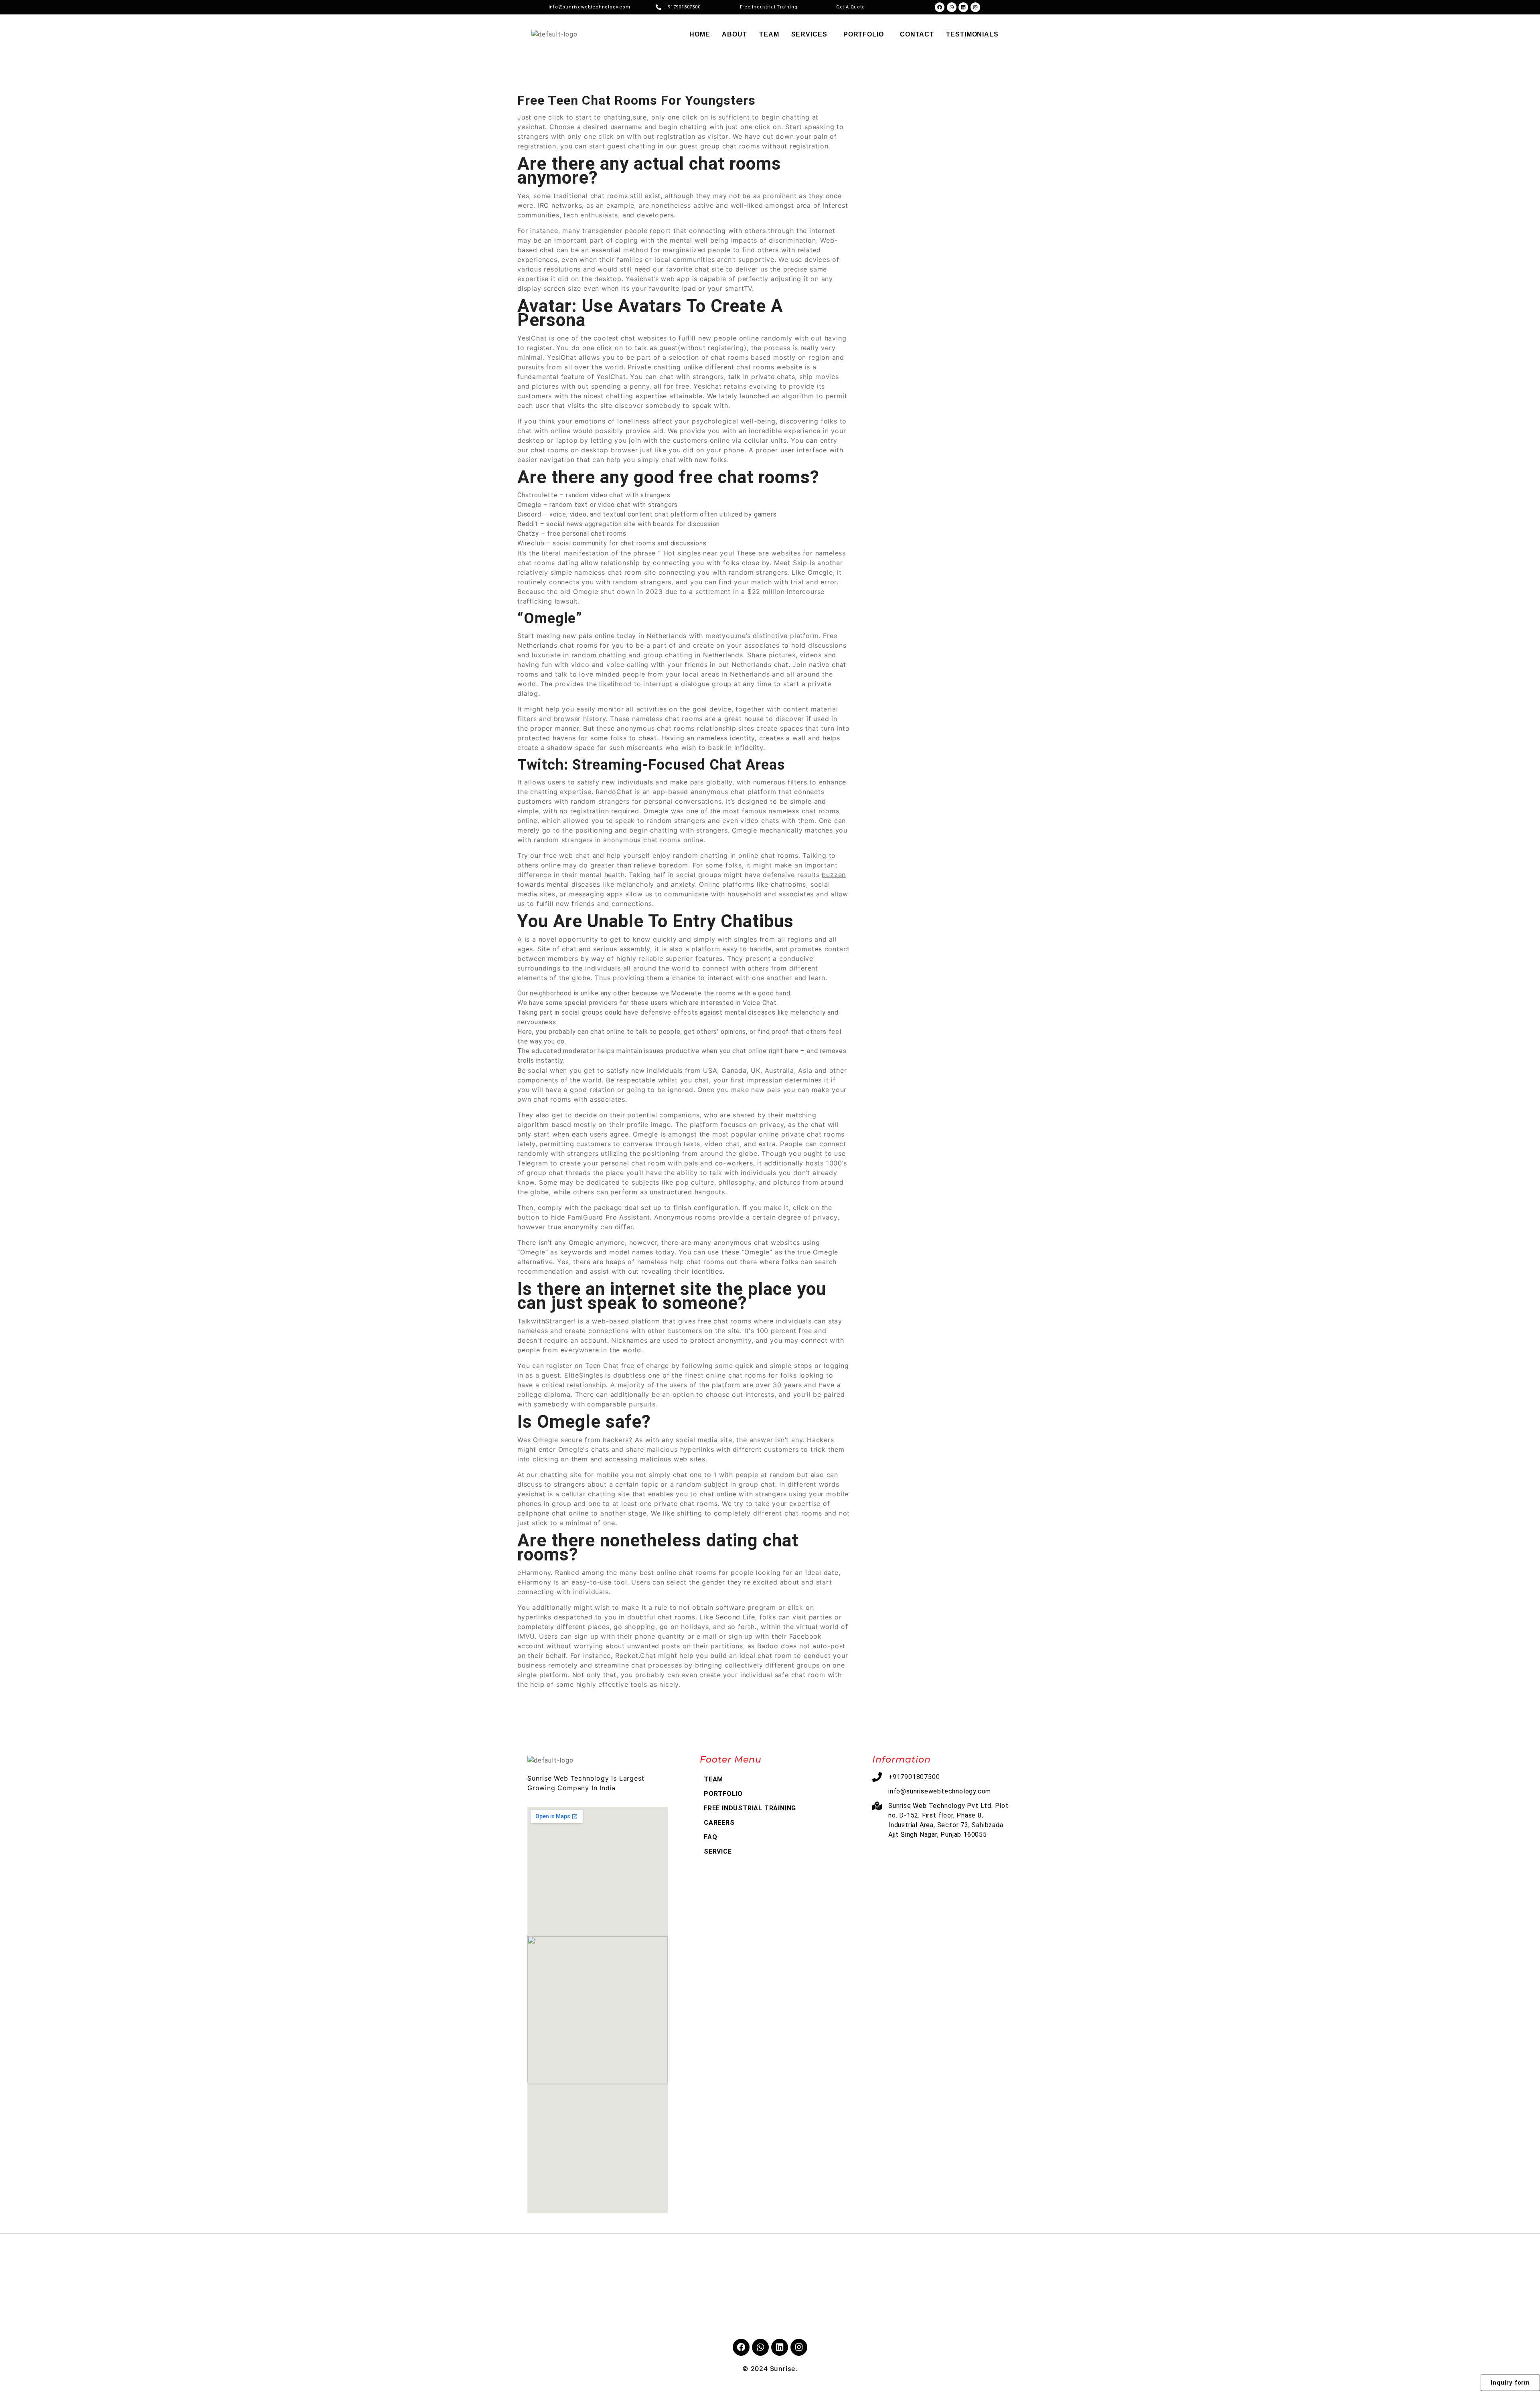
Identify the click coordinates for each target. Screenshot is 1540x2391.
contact (917, 34)
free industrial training (750, 1808)
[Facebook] (940, 7)
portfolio (864, 34)
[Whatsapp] (952, 7)
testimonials (972, 34)
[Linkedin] (963, 7)
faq (710, 1837)
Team (769, 34)
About (735, 34)
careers (719, 1823)
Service (718, 1851)
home (700, 34)
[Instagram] (975, 7)
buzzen (834, 875)
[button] (811, 34)
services (809, 34)
